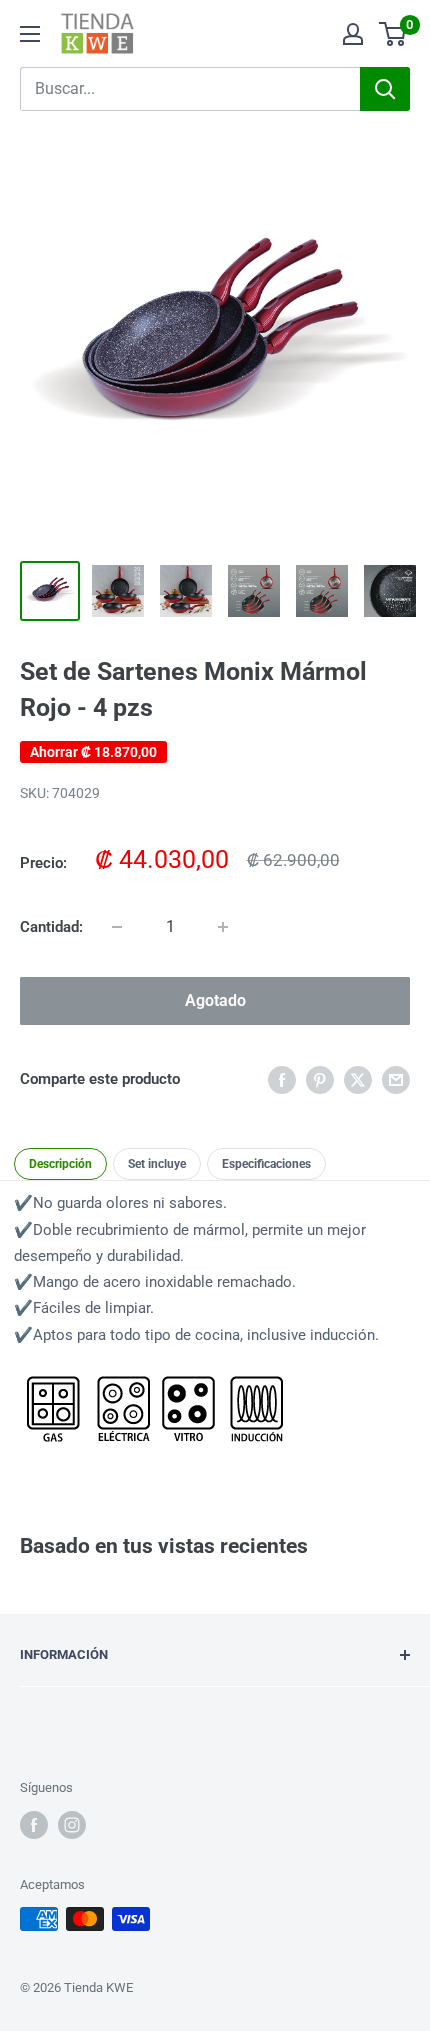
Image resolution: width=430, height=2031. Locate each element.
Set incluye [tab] (157, 1164)
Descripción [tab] (60, 1164)
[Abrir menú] (30, 34)
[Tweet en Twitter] (358, 1079)
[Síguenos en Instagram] (72, 1825)
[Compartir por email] (396, 1079)
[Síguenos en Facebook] (34, 1825)
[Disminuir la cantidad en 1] (117, 927)
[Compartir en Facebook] (282, 1079)
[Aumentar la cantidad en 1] (223, 927)
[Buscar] (385, 89)
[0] (393, 34)
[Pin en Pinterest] (320, 1079)
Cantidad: (51, 927)
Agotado (215, 1000)
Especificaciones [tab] (266, 1164)
